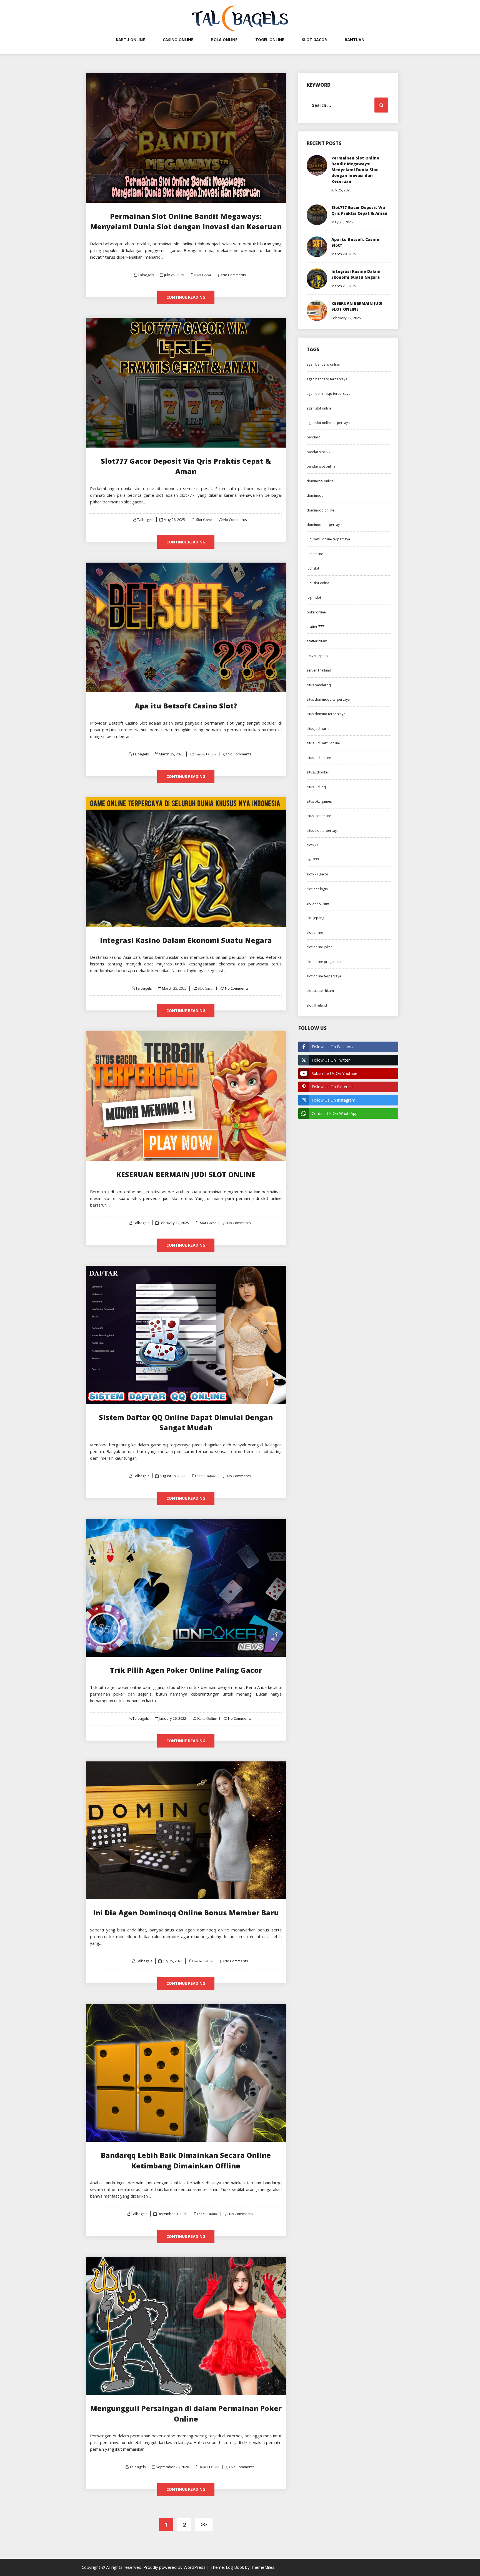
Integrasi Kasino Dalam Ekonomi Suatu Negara (186, 940)
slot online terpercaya (324, 976)
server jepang (317, 656)
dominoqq (315, 496)
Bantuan (355, 40)
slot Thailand (317, 1005)
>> (204, 2524)
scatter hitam (317, 641)
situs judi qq (316, 787)
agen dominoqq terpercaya (328, 394)
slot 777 (313, 860)
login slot (314, 597)
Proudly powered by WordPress (175, 2567)
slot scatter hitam (320, 991)
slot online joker (319, 947)
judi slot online (318, 583)
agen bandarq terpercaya (327, 379)
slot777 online (318, 903)
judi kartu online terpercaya (328, 539)
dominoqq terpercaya (324, 525)
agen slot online (319, 408)
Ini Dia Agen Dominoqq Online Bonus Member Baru (186, 1913)
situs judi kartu (318, 729)
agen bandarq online (323, 364)
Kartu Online (130, 40)
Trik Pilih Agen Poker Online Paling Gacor (186, 1670)
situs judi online (319, 758)
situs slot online (319, 816)
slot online (315, 933)
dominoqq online (320, 510)
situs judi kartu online (323, 743)
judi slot (313, 568)
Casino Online (178, 40)
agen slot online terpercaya (328, 423)
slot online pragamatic (324, 962)
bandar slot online (321, 466)
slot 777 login (317, 889)
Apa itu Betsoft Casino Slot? (186, 706)
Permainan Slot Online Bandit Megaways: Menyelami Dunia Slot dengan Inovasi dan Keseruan (355, 170)
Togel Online (270, 40)
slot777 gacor (317, 874)
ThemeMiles (263, 2567)
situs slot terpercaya (323, 831)
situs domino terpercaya (326, 714)
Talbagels (146, 275)
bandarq (314, 437)
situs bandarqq (319, 685)
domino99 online (320, 481)
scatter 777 (315, 627)
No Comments (234, 275)
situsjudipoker (318, 772)
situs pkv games (319, 801)
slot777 (312, 845)
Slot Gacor (314, 40)
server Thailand (319, 670)
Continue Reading (186, 297)
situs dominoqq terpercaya (328, 699)
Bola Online (224, 40)
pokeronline (316, 612)
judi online (315, 554)
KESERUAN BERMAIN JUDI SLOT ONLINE (186, 1174)
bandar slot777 (319, 452)
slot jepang (315, 918)
